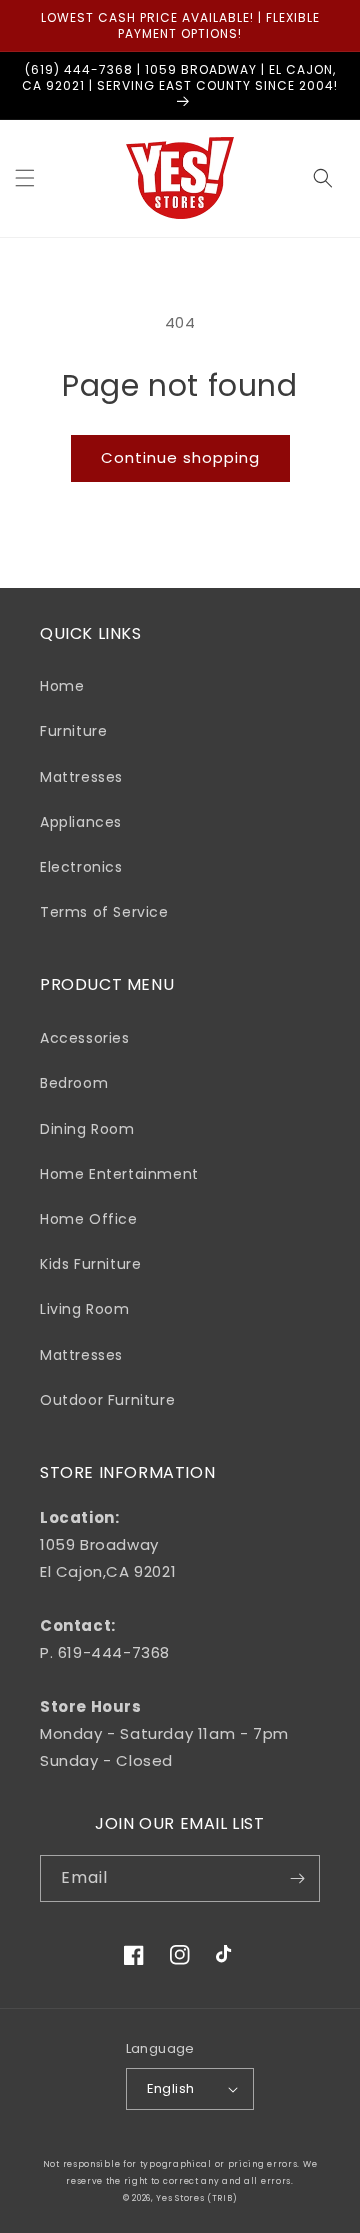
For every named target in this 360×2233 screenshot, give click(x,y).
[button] (25, 178)
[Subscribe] (297, 1878)
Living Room (85, 1309)
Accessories (85, 1038)
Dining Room (87, 1129)
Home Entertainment (119, 1174)
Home (62, 686)
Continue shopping (180, 457)
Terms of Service (104, 912)
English (171, 2088)
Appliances (81, 822)
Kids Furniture (90, 1264)
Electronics (81, 867)
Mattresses (81, 777)
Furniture (73, 731)
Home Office (89, 1219)
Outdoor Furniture (107, 1400)
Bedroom (74, 1083)
